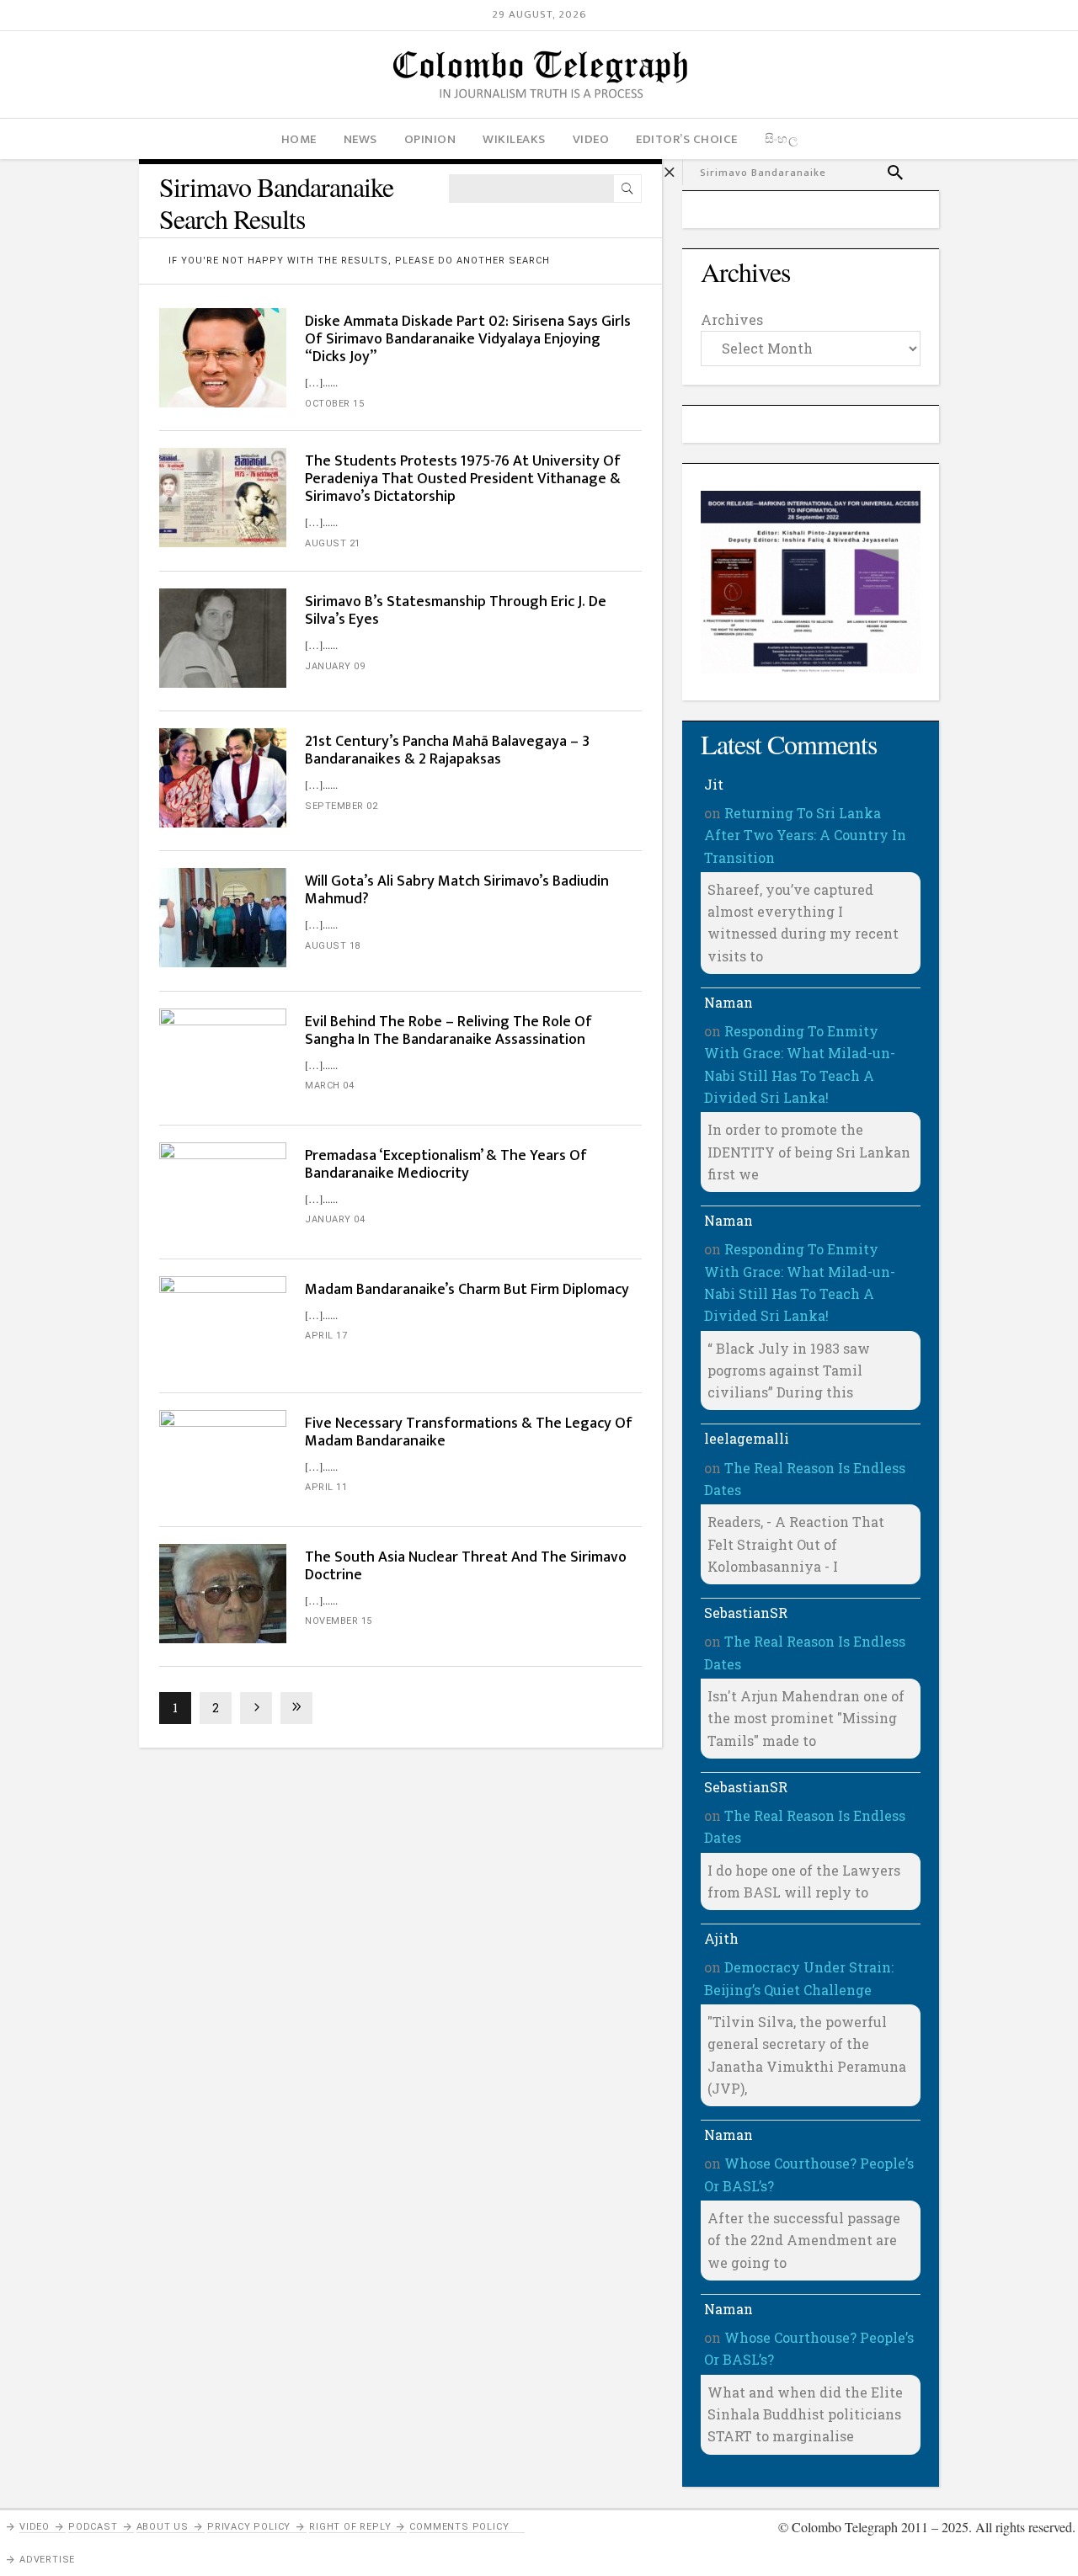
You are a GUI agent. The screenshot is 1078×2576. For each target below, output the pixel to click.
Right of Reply (350, 2527)
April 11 (326, 1487)
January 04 (335, 1219)
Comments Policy (459, 2527)
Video (35, 2527)
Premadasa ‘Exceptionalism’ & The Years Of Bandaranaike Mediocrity (446, 1165)
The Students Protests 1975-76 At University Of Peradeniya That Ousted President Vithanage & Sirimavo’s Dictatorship (463, 479)
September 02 (341, 806)
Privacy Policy (249, 2527)
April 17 (326, 1336)
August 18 (333, 946)
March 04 (329, 1086)
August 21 (333, 543)
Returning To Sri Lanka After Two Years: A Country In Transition (805, 835)
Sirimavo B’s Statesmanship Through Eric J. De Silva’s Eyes (456, 611)
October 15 (334, 404)
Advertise (47, 2560)
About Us (163, 2527)
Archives (732, 319)
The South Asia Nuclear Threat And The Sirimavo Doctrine (466, 1566)
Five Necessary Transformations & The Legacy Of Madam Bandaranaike (469, 1432)
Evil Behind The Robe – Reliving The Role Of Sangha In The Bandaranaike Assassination (448, 1031)
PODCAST (93, 2527)
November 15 (339, 1621)
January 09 (335, 666)
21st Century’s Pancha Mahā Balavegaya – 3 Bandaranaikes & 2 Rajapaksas (447, 750)
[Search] (627, 189)
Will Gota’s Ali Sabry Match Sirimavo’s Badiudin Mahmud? (457, 890)
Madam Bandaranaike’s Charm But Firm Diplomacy (467, 1290)
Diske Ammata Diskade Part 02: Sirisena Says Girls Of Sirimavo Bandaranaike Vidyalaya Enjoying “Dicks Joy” (468, 339)
